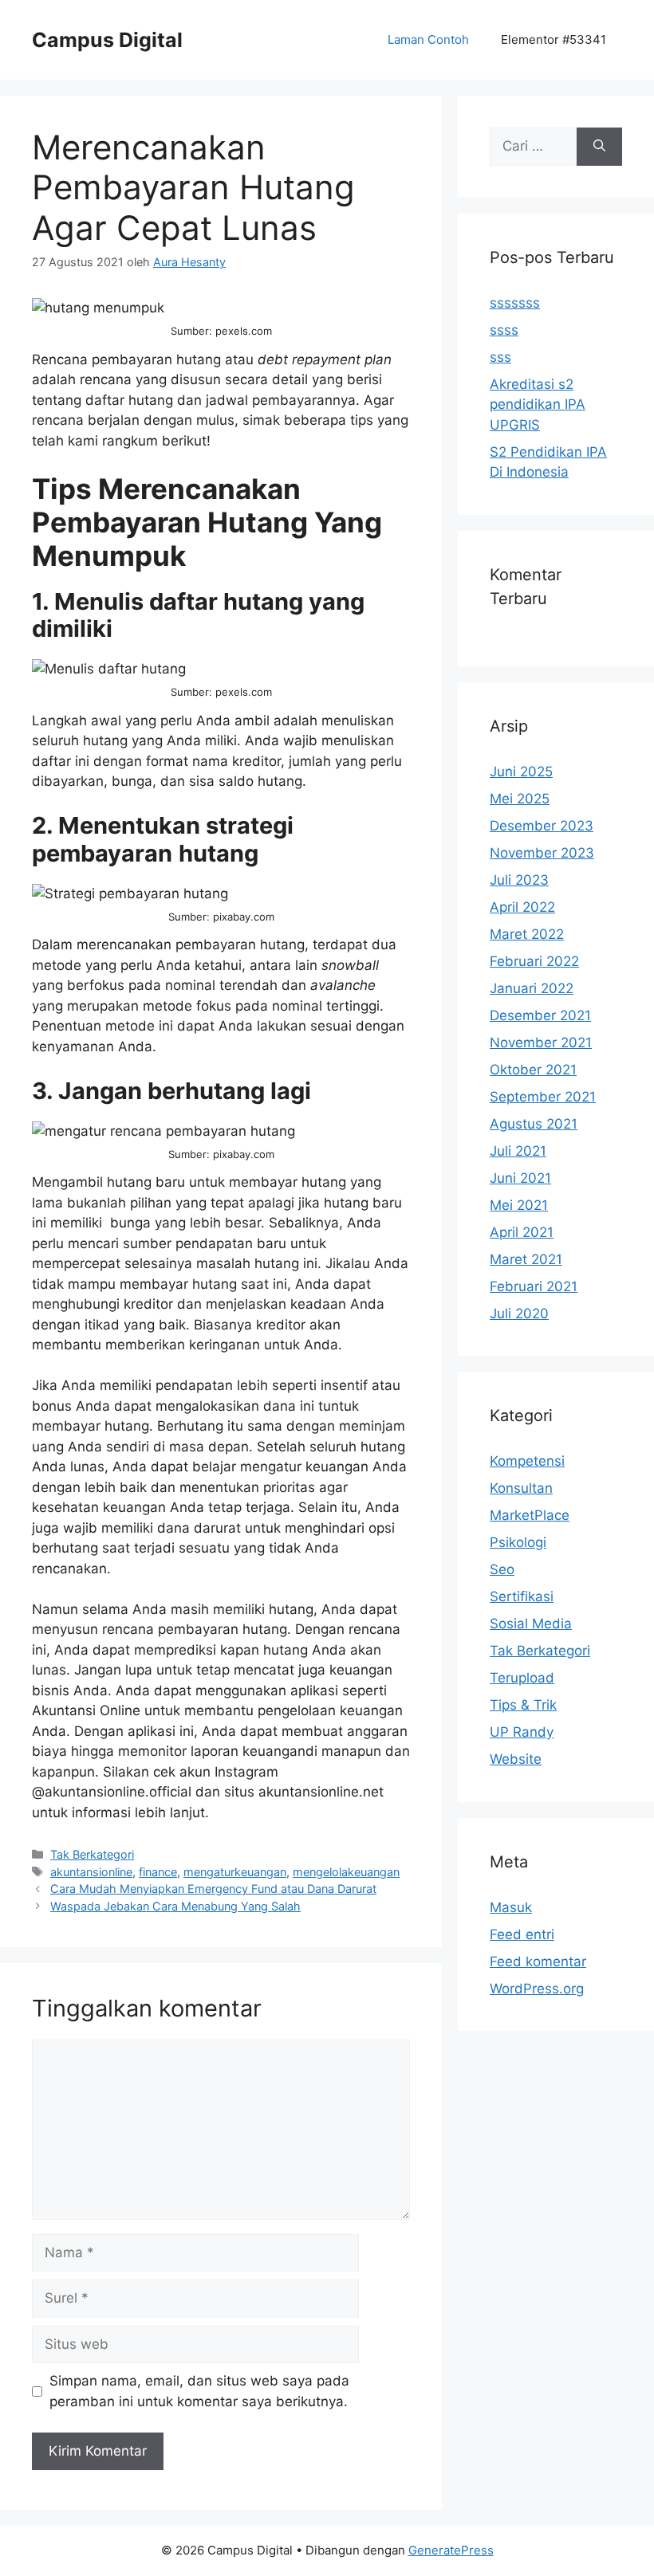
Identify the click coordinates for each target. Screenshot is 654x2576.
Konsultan (521, 1488)
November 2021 (541, 1043)
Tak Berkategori (92, 1854)
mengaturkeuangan (235, 1872)
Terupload (522, 1678)
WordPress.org (537, 1989)
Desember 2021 (540, 1015)
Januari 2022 (532, 988)
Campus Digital (107, 40)
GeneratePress (451, 2550)
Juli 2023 (519, 880)
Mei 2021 (519, 1205)
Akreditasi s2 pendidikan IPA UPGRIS (538, 404)
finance (158, 1872)
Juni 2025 (521, 772)
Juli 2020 (519, 1314)
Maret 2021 (526, 1259)
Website (516, 1759)
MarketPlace (530, 1515)
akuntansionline (91, 1872)
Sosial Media (531, 1624)
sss (500, 357)
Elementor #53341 (554, 39)
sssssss (515, 303)
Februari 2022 (534, 961)
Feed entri (522, 1934)
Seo (502, 1569)
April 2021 (522, 1232)
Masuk (511, 1907)
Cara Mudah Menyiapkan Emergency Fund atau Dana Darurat (213, 1889)
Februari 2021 (534, 1286)
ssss (504, 330)
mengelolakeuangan (346, 1872)
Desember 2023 (542, 826)
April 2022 (522, 907)
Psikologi (518, 1542)
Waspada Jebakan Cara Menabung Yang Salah (175, 1906)
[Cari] (599, 147)
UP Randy (522, 1732)
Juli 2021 (518, 1151)
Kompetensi (527, 1461)
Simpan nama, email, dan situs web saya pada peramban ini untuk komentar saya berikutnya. (199, 2391)
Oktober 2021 (533, 1070)
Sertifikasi (522, 1596)
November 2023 (542, 853)
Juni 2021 (520, 1178)
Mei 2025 (520, 799)
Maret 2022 (527, 934)
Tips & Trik (523, 1705)
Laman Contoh (428, 39)
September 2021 (543, 1097)
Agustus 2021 (534, 1124)
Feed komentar (538, 1961)
